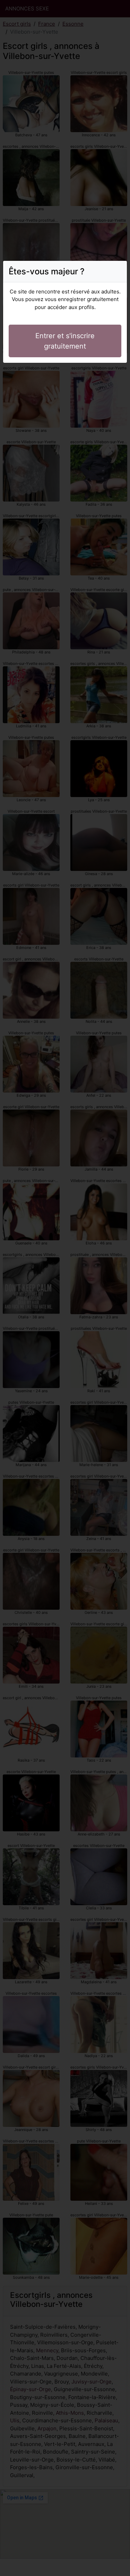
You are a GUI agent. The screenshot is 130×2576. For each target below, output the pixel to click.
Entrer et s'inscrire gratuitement (65, 341)
